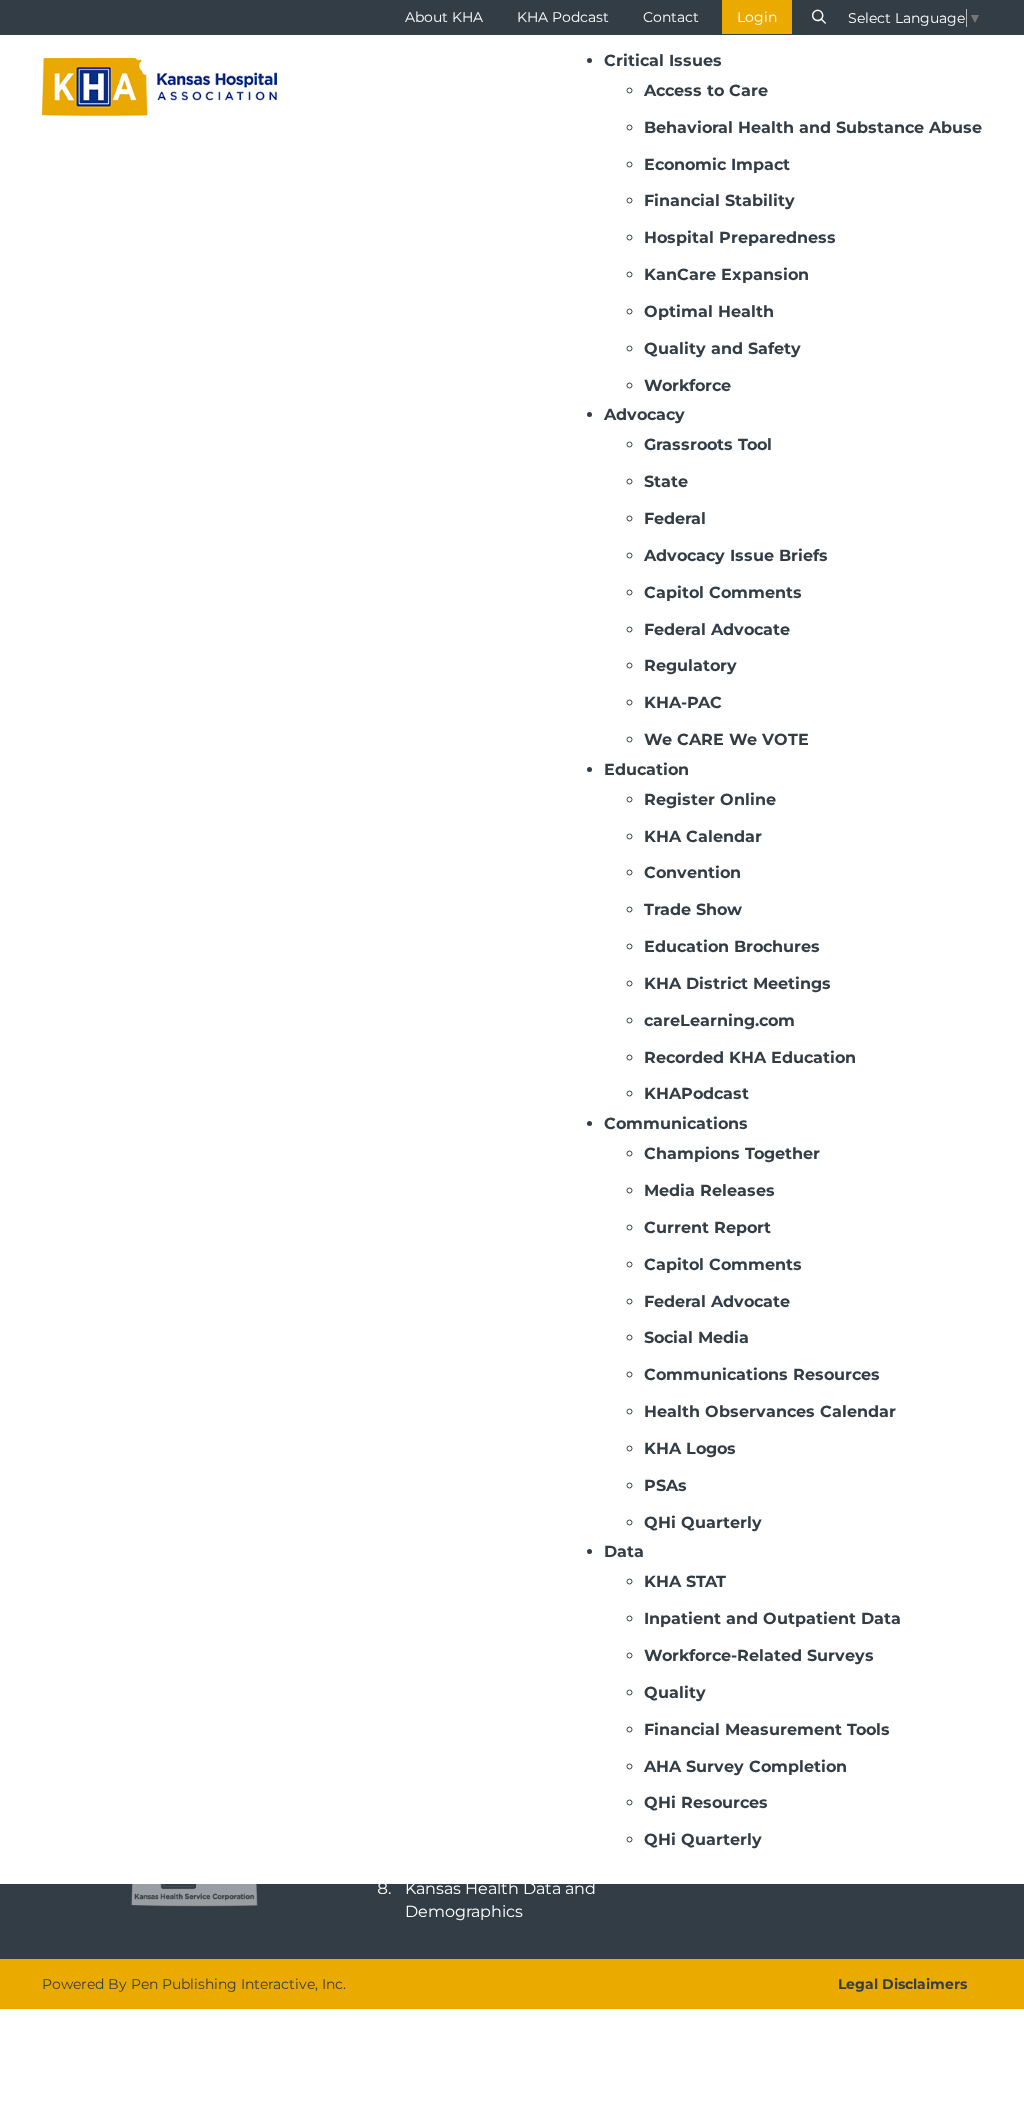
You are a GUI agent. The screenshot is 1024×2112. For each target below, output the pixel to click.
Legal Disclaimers (902, 1984)
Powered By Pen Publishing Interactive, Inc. (194, 1984)
